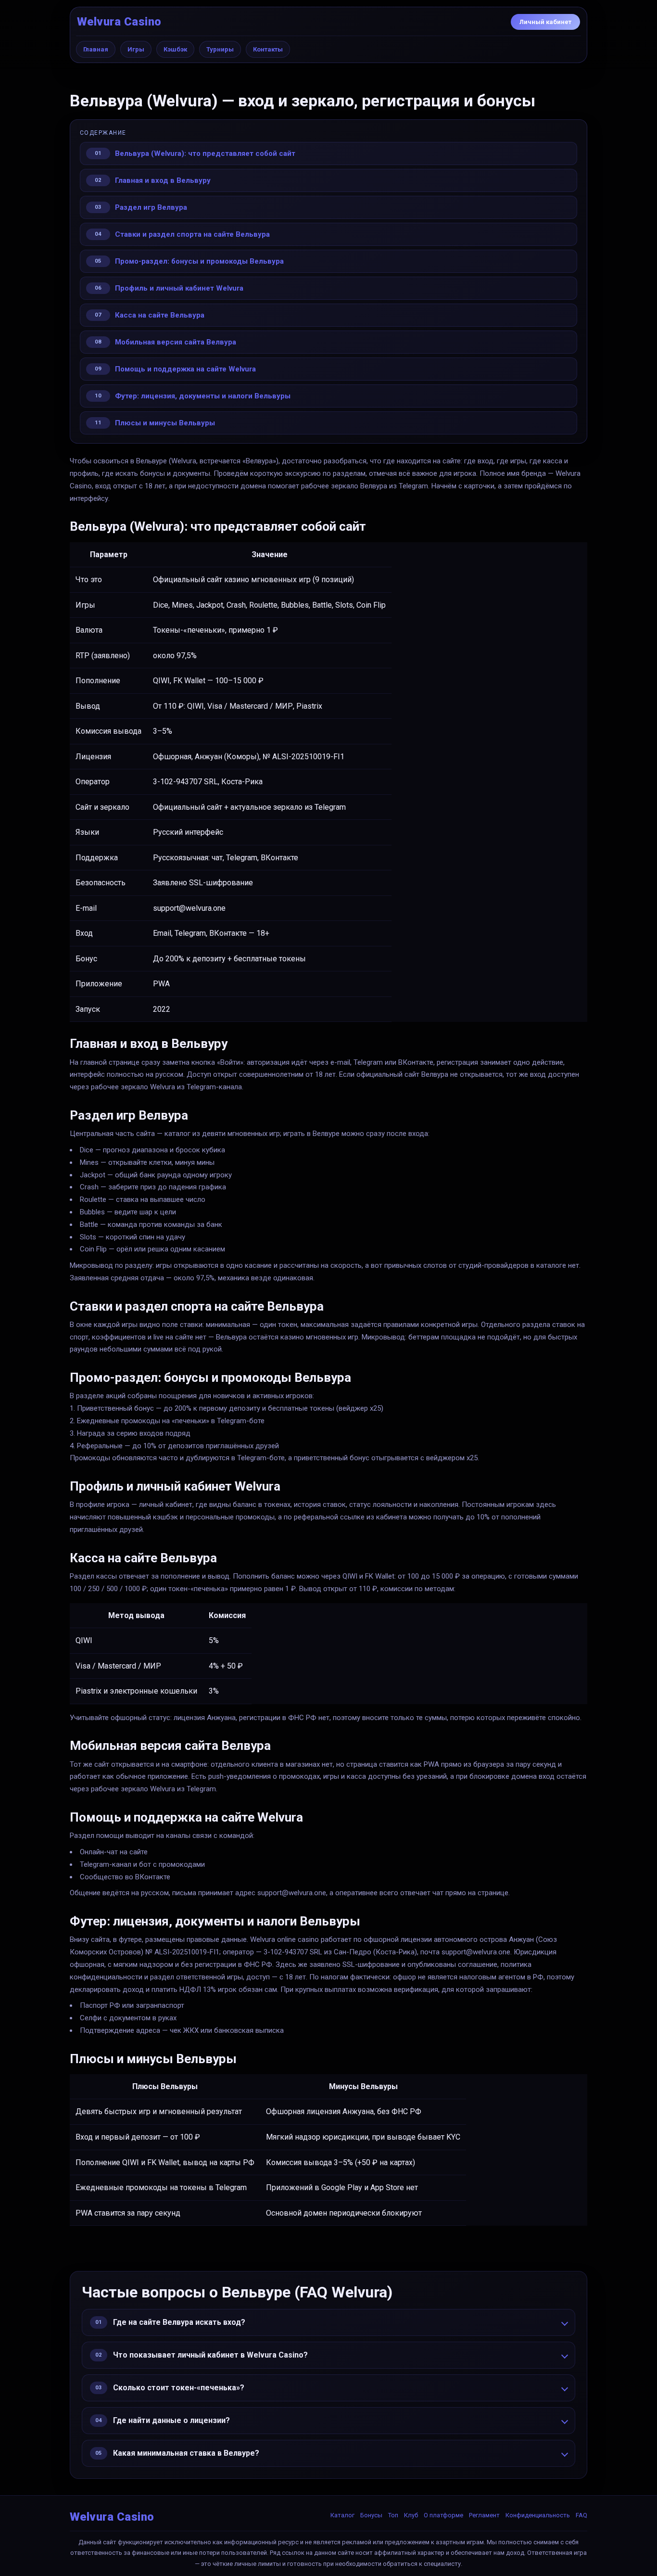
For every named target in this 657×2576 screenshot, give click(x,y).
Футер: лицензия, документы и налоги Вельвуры (203, 396)
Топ (393, 2515)
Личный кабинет (545, 22)
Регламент (484, 2515)
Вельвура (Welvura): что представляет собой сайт (205, 153)
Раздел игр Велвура (151, 207)
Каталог (342, 2515)
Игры (136, 49)
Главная (96, 49)
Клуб (411, 2515)
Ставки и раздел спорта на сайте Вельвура (192, 234)
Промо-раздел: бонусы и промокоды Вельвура (199, 261)
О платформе (443, 2515)
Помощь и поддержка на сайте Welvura (185, 369)
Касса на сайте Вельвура (160, 315)
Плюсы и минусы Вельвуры (165, 423)
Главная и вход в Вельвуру (163, 180)
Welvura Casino (119, 22)
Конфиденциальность (538, 2515)
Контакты (268, 49)
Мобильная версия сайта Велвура (176, 342)
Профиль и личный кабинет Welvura (179, 288)
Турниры (220, 49)
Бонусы (371, 2515)
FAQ (581, 2515)
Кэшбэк (175, 49)
